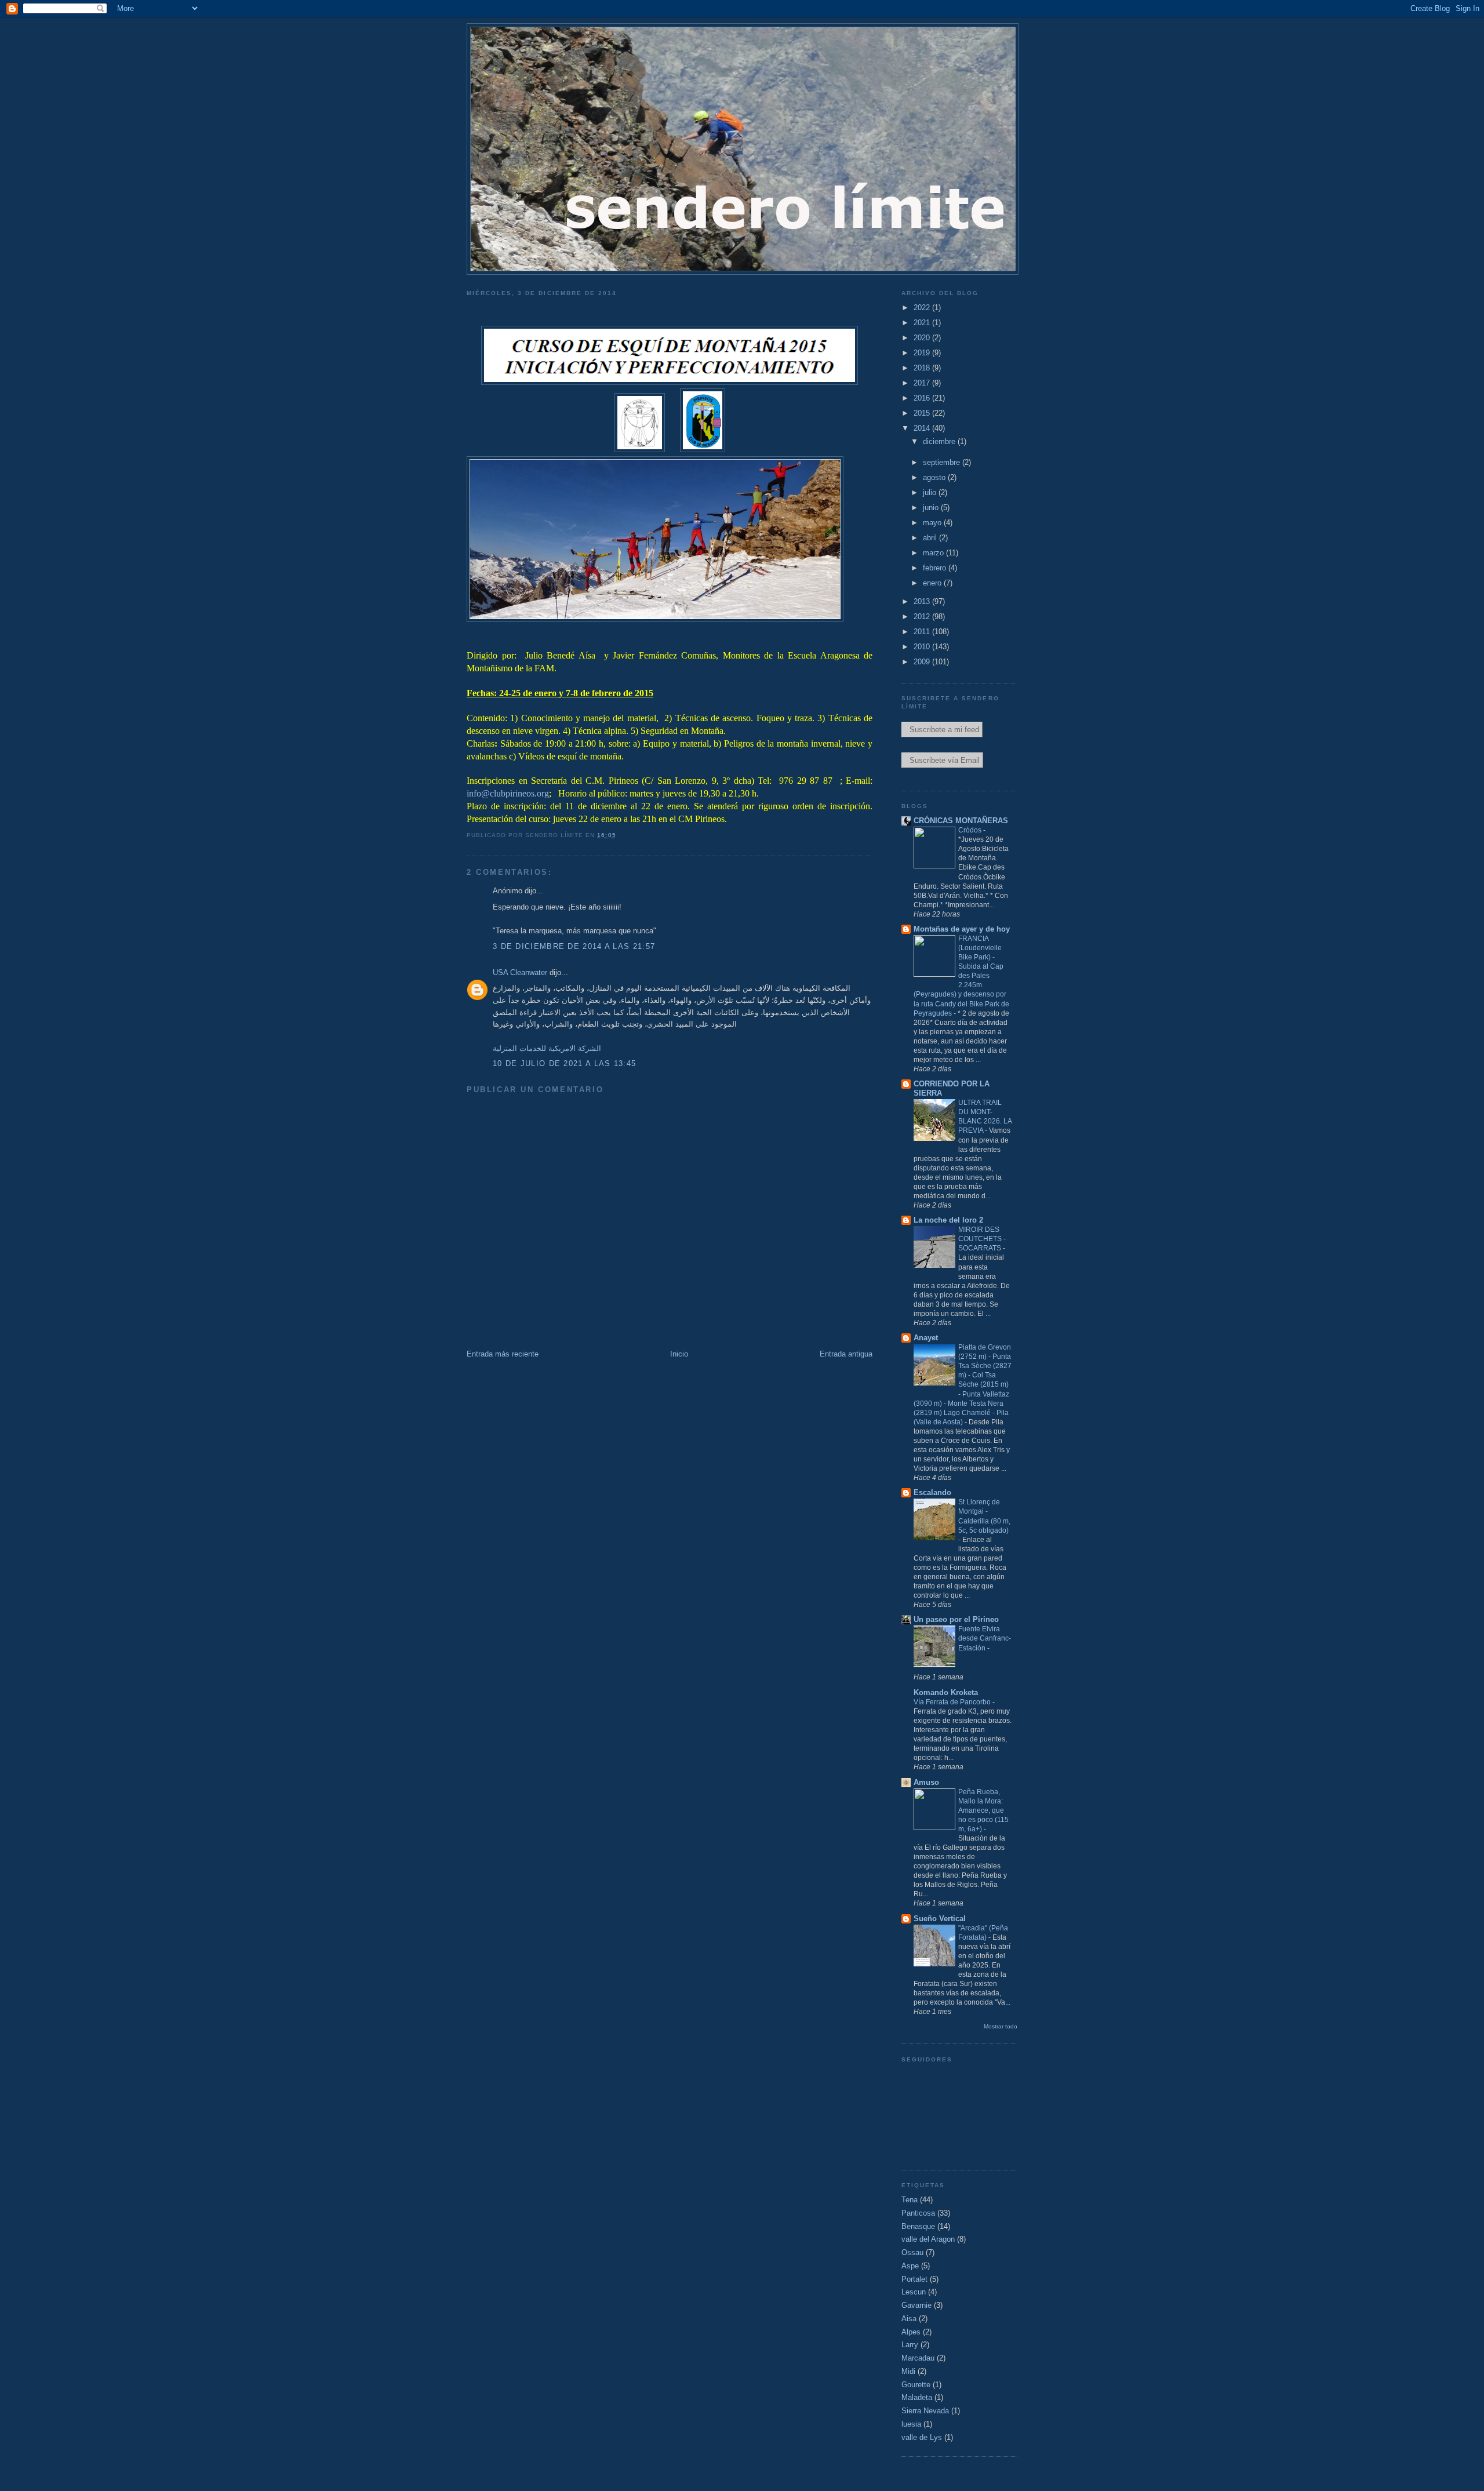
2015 (923, 413)
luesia (911, 2424)
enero (933, 583)
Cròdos (971, 830)
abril (931, 538)
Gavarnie (916, 2305)
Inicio (679, 1354)
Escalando (932, 1492)
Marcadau (918, 2358)
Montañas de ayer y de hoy (962, 929)
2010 (923, 647)
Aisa (909, 2319)
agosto (935, 477)
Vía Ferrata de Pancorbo (953, 1702)
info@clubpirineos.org (508, 793)
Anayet (926, 1338)
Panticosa (918, 2213)
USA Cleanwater (520, 972)
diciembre (940, 441)
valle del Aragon (928, 2239)
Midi (908, 2371)
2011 (923, 632)
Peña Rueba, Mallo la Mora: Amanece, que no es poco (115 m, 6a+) (983, 1810)
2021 (923, 323)
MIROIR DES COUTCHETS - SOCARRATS (982, 1239)
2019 (923, 353)
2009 (923, 662)
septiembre (943, 462)
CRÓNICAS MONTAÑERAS (961, 821)
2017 (923, 383)
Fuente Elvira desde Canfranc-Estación (985, 1638)
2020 (923, 338)
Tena (910, 2200)
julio (931, 492)
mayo (933, 523)
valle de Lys (922, 2437)
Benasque (918, 2226)
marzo (934, 553)
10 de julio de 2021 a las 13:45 (564, 1063)
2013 (923, 601)
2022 (923, 308)
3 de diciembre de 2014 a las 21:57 (574, 946)
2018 (923, 368)
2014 (923, 428)
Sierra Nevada (925, 2411)
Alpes (911, 2332)
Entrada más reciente (503, 1354)
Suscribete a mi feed (942, 730)
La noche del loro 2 (948, 1220)
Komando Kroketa (946, 1692)
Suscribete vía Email (942, 760)
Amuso (926, 1782)
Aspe (910, 2266)
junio (932, 508)
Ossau (912, 2252)
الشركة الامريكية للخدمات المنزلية (547, 1048)
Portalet (914, 2279)
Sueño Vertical (940, 1919)
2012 (923, 617)
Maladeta (917, 2397)
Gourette (916, 2385)
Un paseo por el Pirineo (956, 1619)
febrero (936, 568)
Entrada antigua (846, 1354)
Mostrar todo (1001, 2026)
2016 (923, 398)
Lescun (914, 2292)
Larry (910, 2345)
